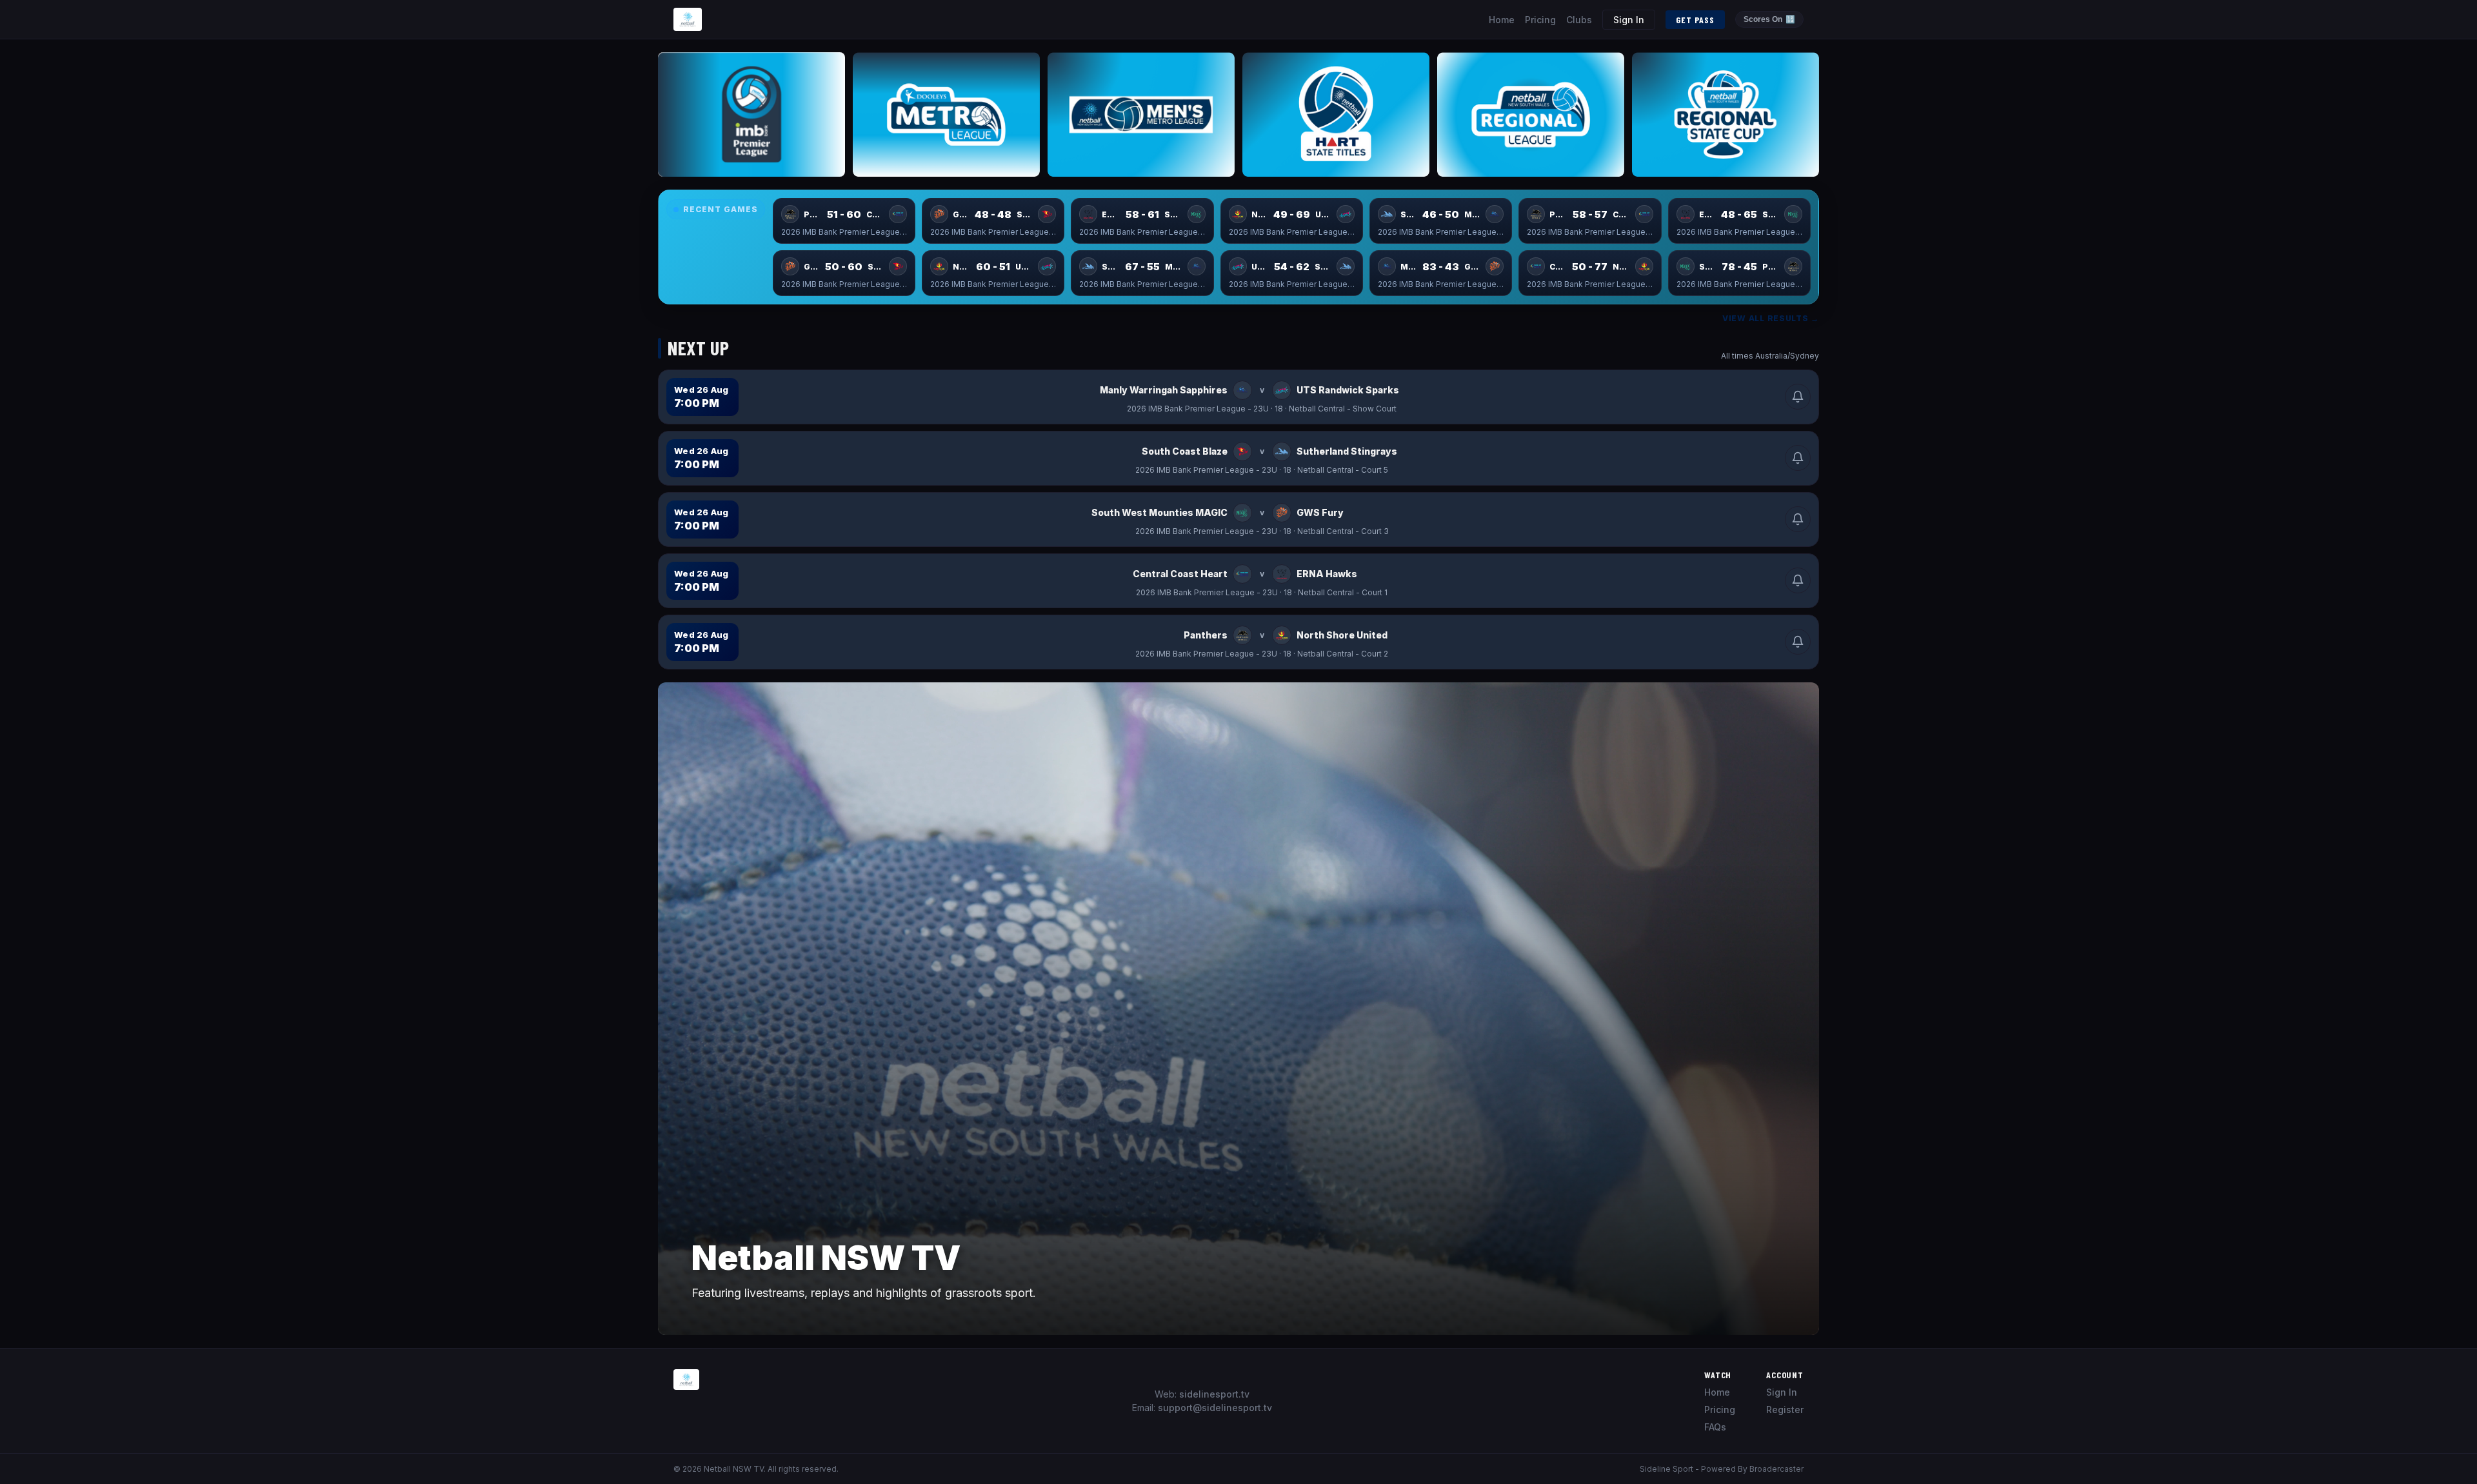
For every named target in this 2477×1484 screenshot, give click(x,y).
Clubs (1579, 20)
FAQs (1715, 1427)
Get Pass (1695, 20)
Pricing (1540, 20)
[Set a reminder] (1798, 397)
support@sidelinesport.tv (1215, 1408)
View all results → (1771, 318)
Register (1785, 1410)
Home (1502, 20)
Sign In (1629, 20)
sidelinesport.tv (1214, 1394)
